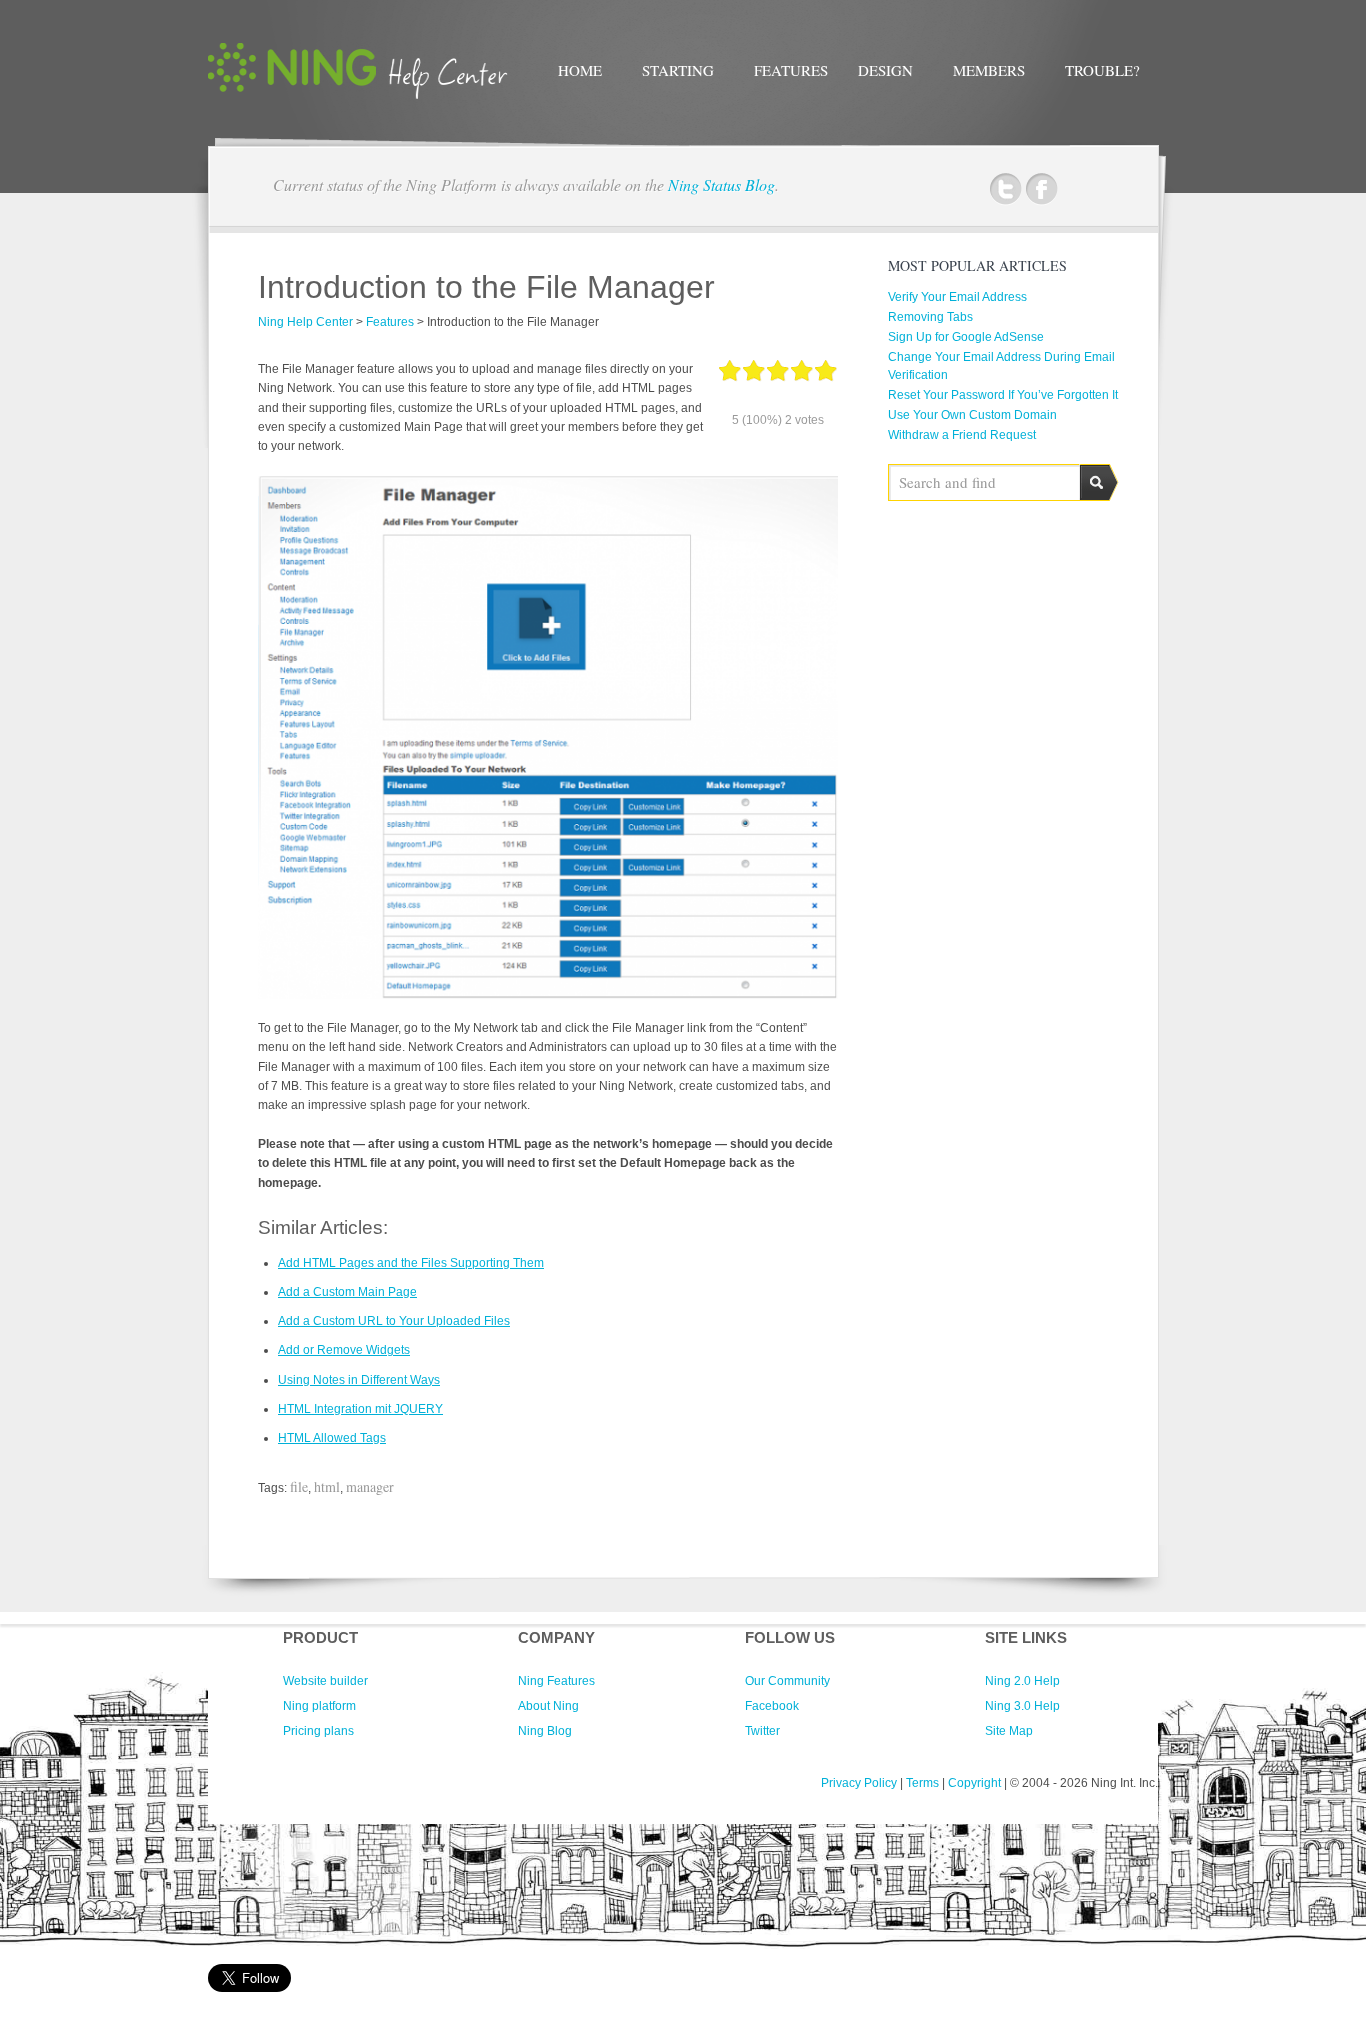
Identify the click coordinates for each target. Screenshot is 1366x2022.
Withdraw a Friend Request (962, 435)
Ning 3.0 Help (1022, 1706)
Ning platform (319, 1706)
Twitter (1005, 189)
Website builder (325, 1681)
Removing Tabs (930, 317)
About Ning (548, 1706)
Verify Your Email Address (957, 297)
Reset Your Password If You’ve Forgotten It (1003, 395)
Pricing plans (318, 1731)
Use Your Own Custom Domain (972, 415)
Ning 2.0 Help (1022, 1681)
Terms (922, 1783)
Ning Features (556, 1681)
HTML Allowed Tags (332, 1438)
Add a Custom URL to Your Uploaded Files (394, 1321)
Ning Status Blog (721, 184)
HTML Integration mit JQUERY (360, 1409)
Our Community (787, 1681)
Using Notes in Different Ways (359, 1380)
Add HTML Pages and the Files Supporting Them (411, 1263)
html (327, 1486)
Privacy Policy (859, 1783)
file (299, 1486)
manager (370, 1486)
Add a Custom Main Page (347, 1292)
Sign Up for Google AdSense (966, 337)
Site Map (1009, 1731)
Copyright (974, 1783)
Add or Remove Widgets (344, 1350)
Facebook (1041, 189)
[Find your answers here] (358, 95)
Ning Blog (545, 1731)
